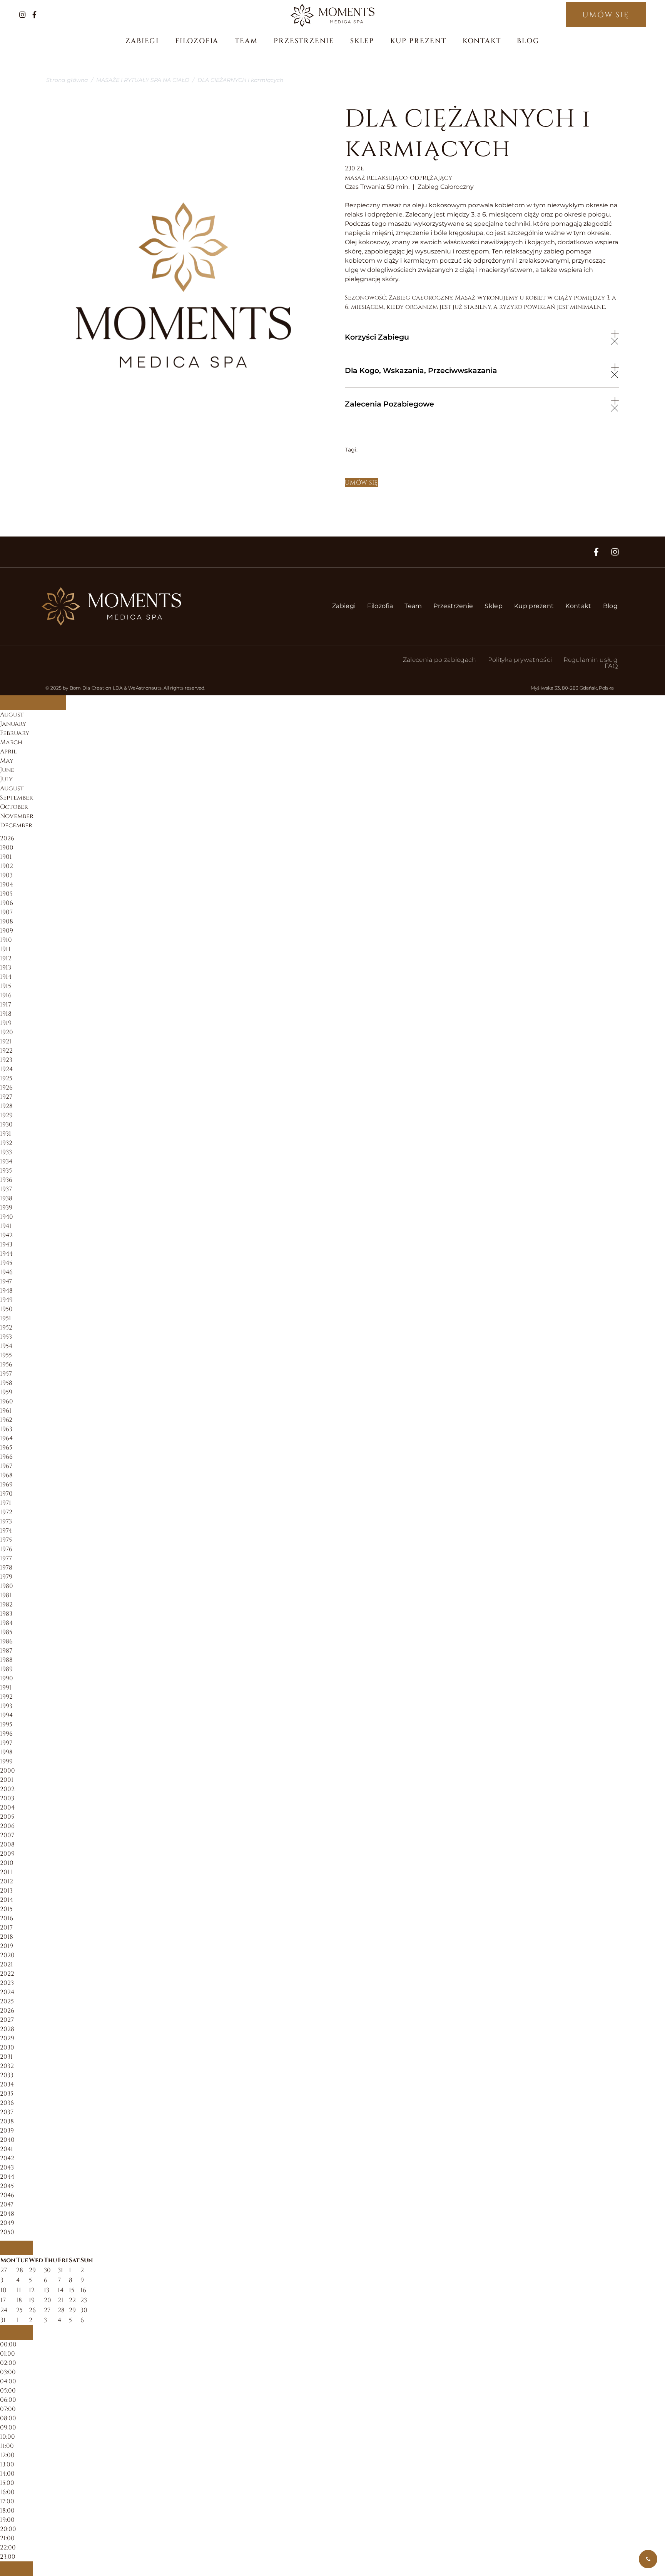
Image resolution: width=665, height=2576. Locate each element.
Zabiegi (142, 41)
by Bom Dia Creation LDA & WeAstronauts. (113, 688)
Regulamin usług (591, 660)
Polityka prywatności (520, 660)
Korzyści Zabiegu (377, 337)
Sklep (362, 41)
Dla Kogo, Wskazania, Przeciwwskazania (421, 370)
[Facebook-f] (596, 552)
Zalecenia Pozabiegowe (389, 404)
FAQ (611, 666)
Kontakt (482, 41)
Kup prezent (418, 41)
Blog (528, 41)
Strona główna (67, 80)
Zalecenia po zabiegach (440, 660)
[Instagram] (615, 552)
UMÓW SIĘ (606, 15)
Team (246, 41)
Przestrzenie (304, 41)
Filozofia (197, 41)
